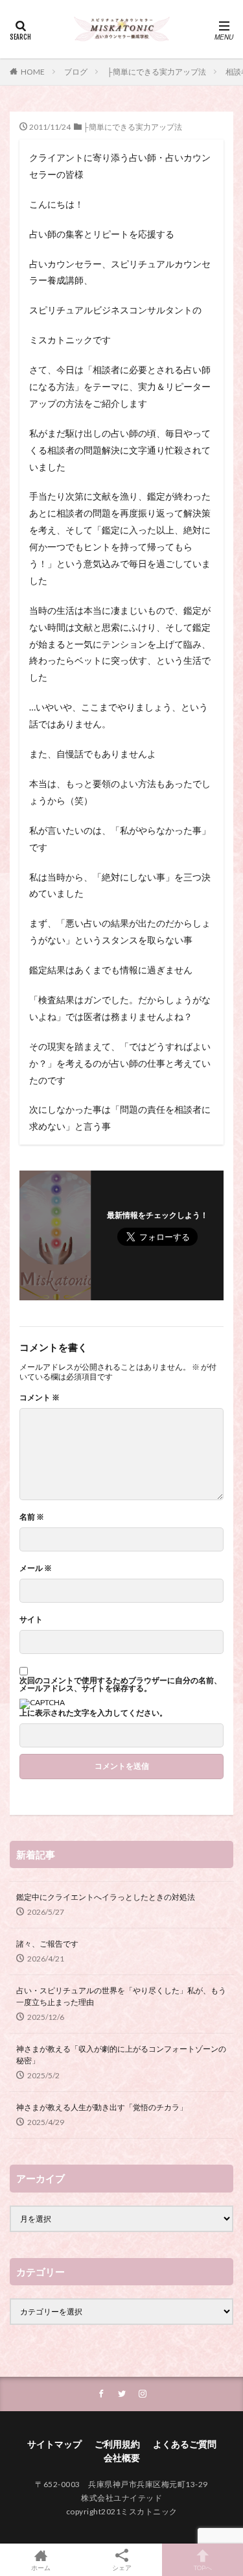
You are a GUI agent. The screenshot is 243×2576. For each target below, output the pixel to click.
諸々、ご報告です (47, 1944)
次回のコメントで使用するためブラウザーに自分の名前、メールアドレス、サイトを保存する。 (121, 1684)
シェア (122, 2568)
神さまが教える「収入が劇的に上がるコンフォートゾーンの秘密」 (121, 2055)
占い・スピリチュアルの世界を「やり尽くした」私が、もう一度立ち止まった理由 (121, 1996)
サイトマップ (54, 2444)
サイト (31, 1620)
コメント (40, 1398)
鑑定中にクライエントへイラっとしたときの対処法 (106, 1897)
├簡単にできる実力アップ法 (156, 72)
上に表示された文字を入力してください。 (93, 1713)
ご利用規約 (117, 2444)
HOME (33, 72)
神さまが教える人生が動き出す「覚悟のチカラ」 (102, 2107)
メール (36, 1568)
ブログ (76, 72)
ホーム (41, 2567)
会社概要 (122, 2458)
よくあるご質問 (185, 2444)
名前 (32, 1517)
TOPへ (203, 2567)
